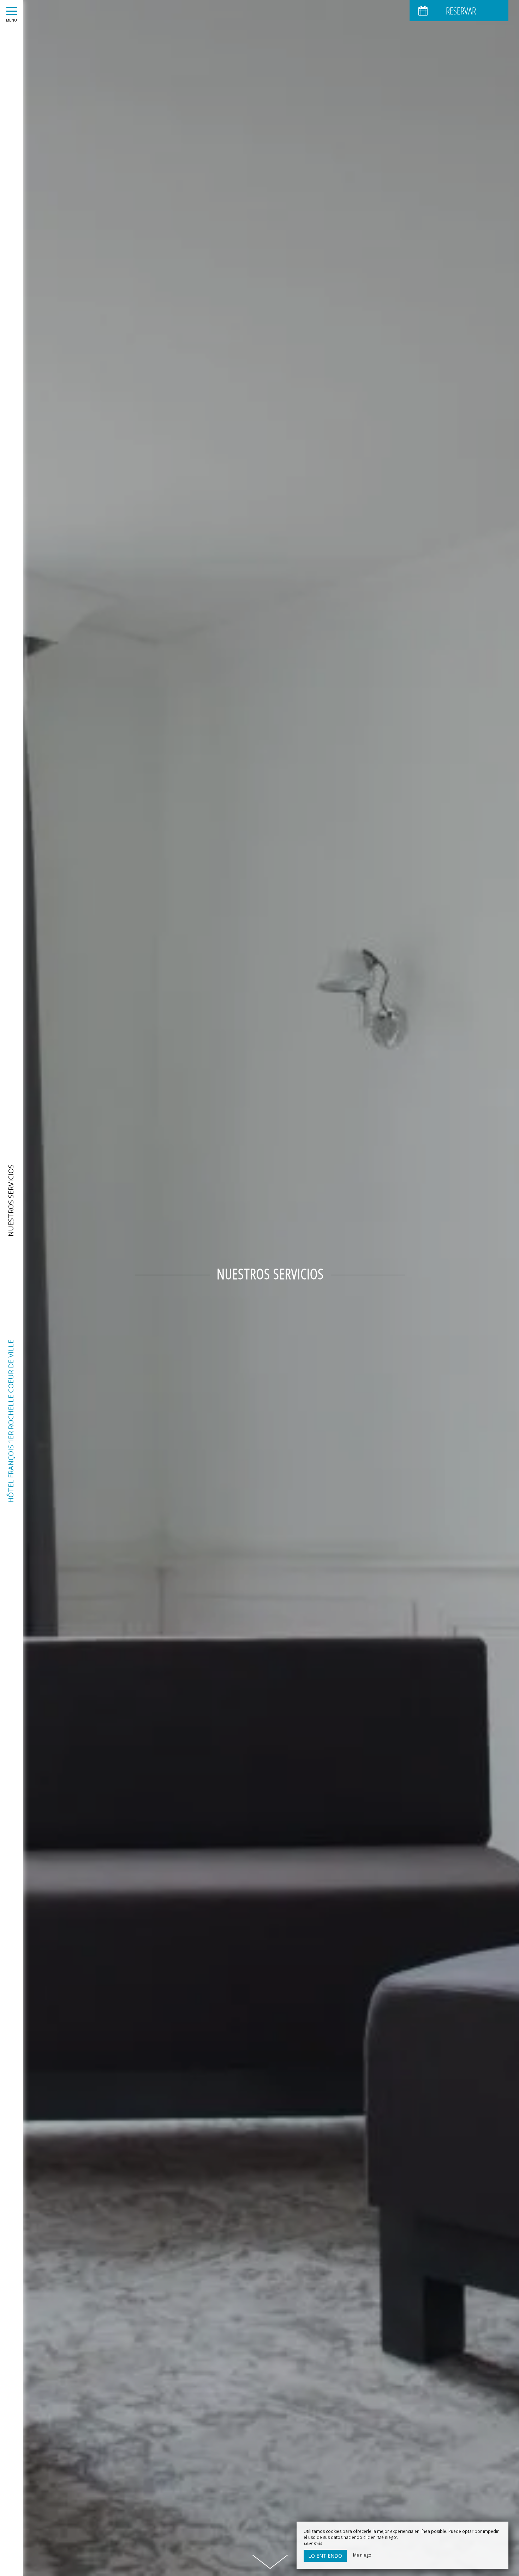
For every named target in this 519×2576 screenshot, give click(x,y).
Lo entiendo (325, 2556)
